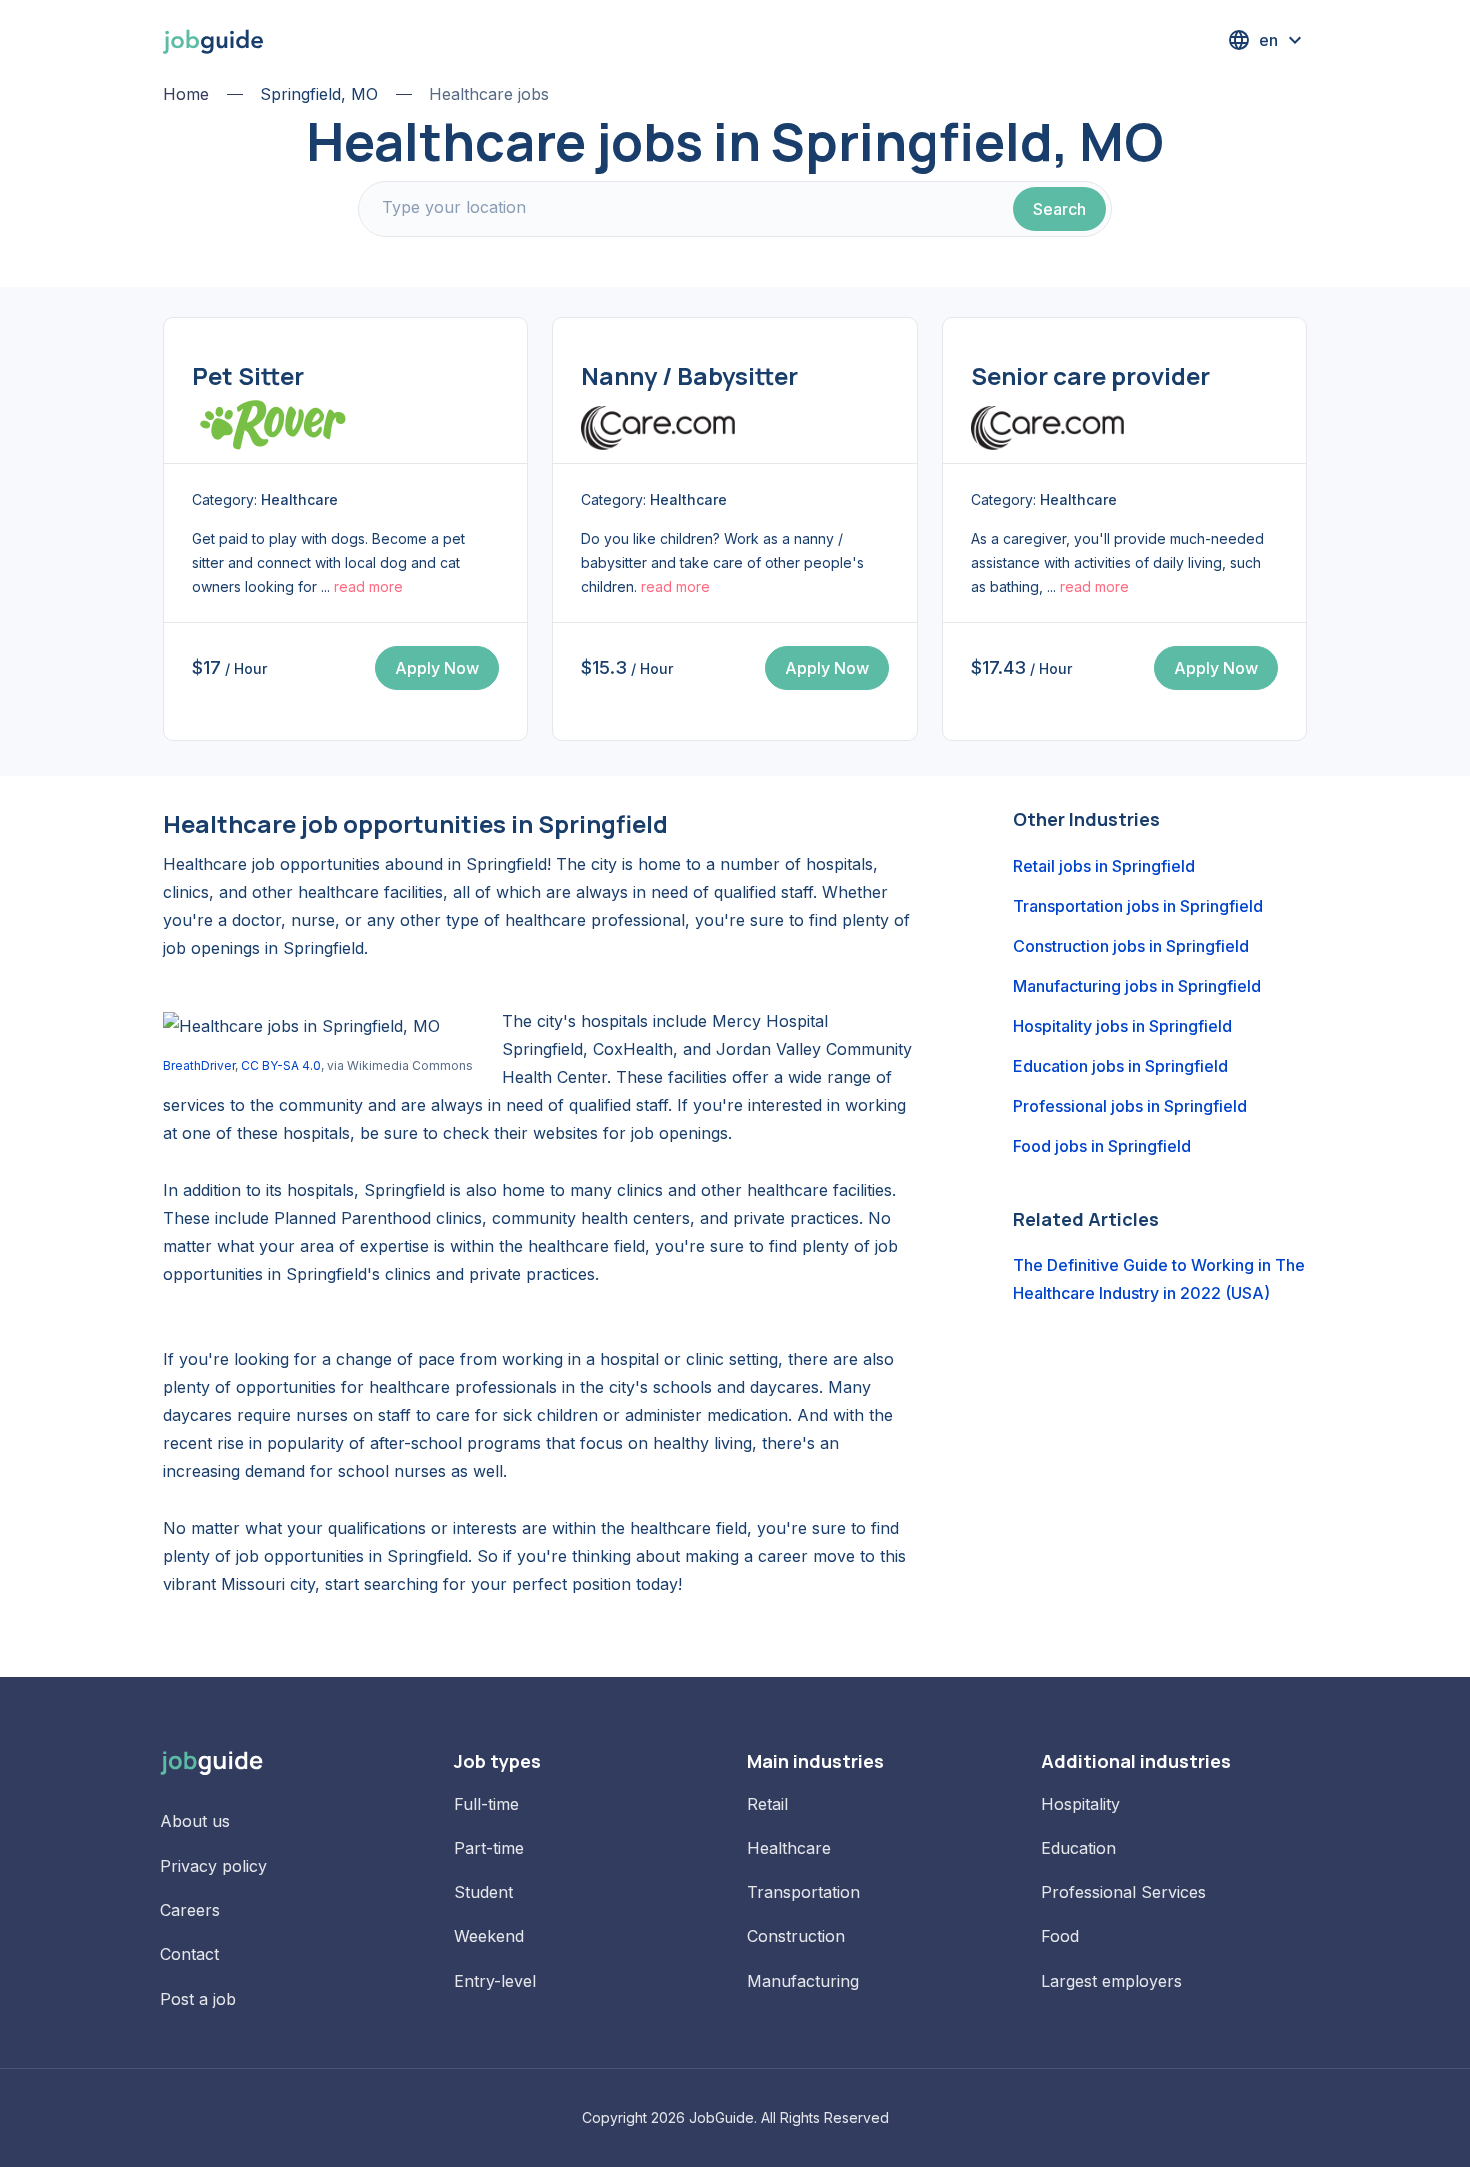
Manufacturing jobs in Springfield (1137, 986)
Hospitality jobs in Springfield (1122, 1026)
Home (186, 94)
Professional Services (1123, 1892)
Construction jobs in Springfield (1131, 946)
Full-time (486, 1804)
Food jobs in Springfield (1102, 1146)
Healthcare (789, 1848)
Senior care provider (1090, 375)
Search (1059, 209)
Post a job (198, 1999)
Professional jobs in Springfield (1130, 1106)
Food (1060, 1936)
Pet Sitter (248, 375)
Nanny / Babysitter (689, 375)
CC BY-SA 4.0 (281, 1065)
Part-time (489, 1848)
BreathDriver (199, 1065)
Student (483, 1892)
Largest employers (1111, 1981)
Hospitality (1080, 1804)
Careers (190, 1910)
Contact (189, 1954)
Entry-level (495, 1981)
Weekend (489, 1936)
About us (195, 1821)
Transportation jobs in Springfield (1138, 906)
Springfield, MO (319, 94)
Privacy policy (213, 1866)
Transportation (803, 1892)
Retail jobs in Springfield (1104, 866)
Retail (767, 1804)
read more (368, 586)
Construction (796, 1936)
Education (1078, 1848)
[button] (1267, 40)
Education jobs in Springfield (1120, 1066)
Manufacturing (803, 1981)
